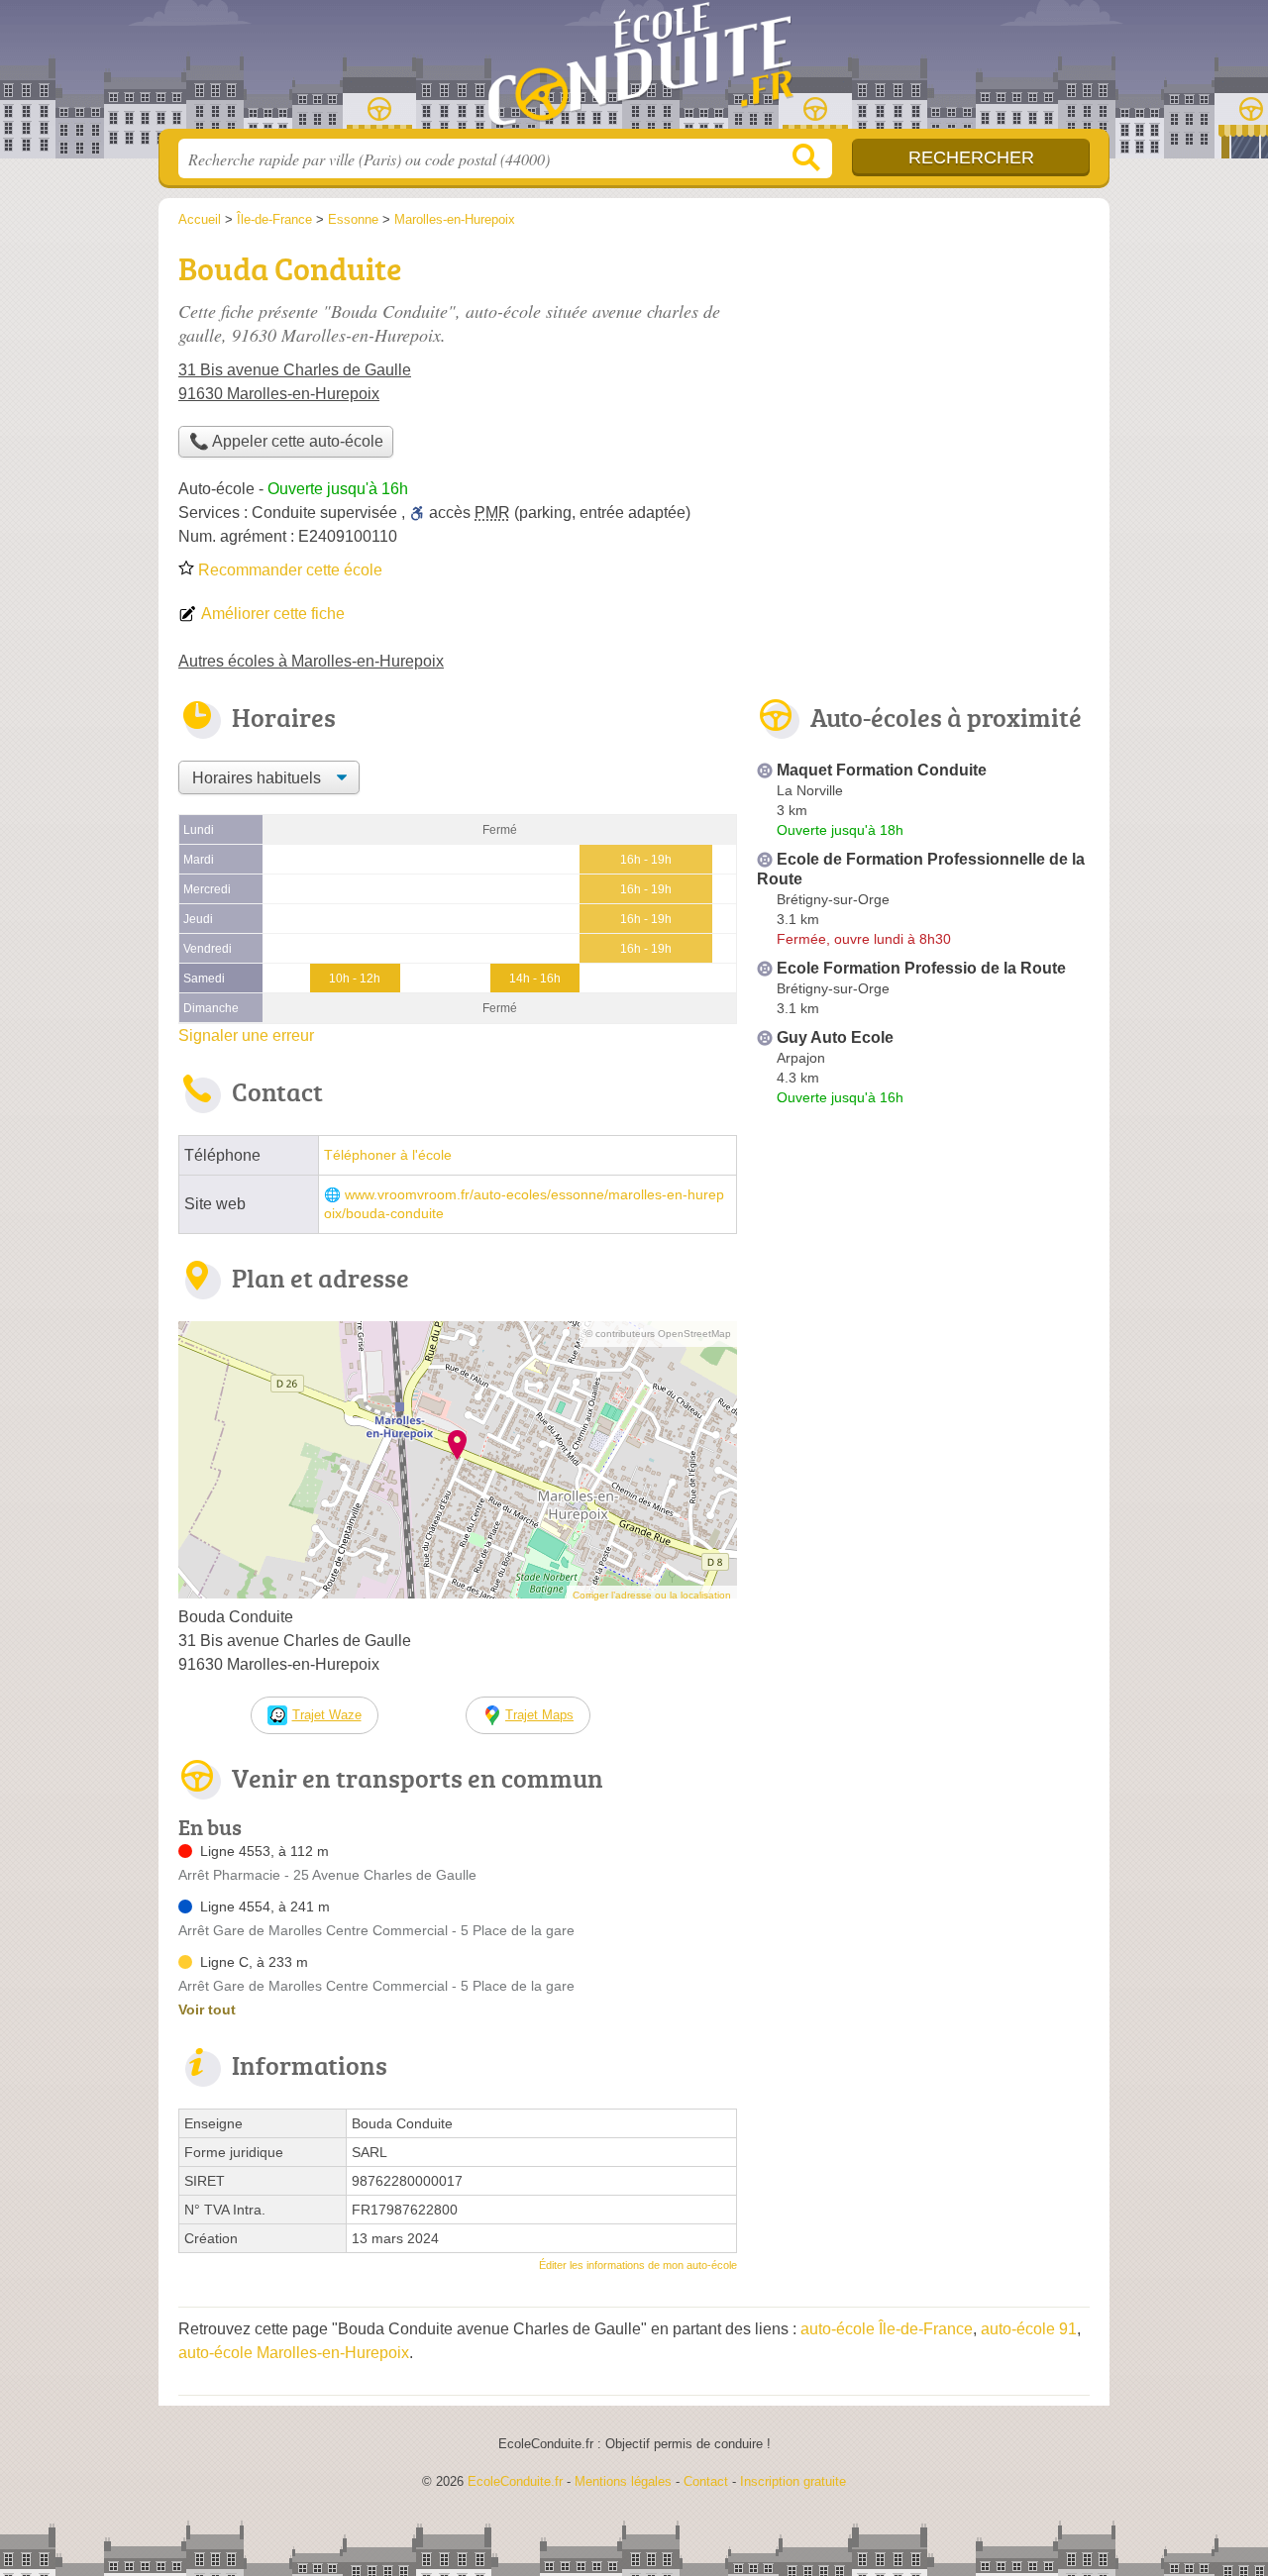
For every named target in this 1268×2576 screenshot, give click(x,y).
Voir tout (207, 2009)
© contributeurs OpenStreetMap (658, 1334)
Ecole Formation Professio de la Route (921, 968)
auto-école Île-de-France (887, 2329)
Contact (706, 2481)
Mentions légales (623, 2481)
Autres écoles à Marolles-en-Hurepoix (311, 661)
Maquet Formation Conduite (882, 770)
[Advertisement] (923, 1278)
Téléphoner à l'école (388, 1155)
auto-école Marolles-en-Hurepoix (294, 2353)
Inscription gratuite (793, 2481)
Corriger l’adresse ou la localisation (652, 1595)
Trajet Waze (327, 1715)
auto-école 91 (1029, 2329)
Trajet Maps (539, 1715)
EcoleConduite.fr (634, 70)
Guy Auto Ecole (835, 1037)
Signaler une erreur (246, 1035)
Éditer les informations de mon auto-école (638, 2265)
